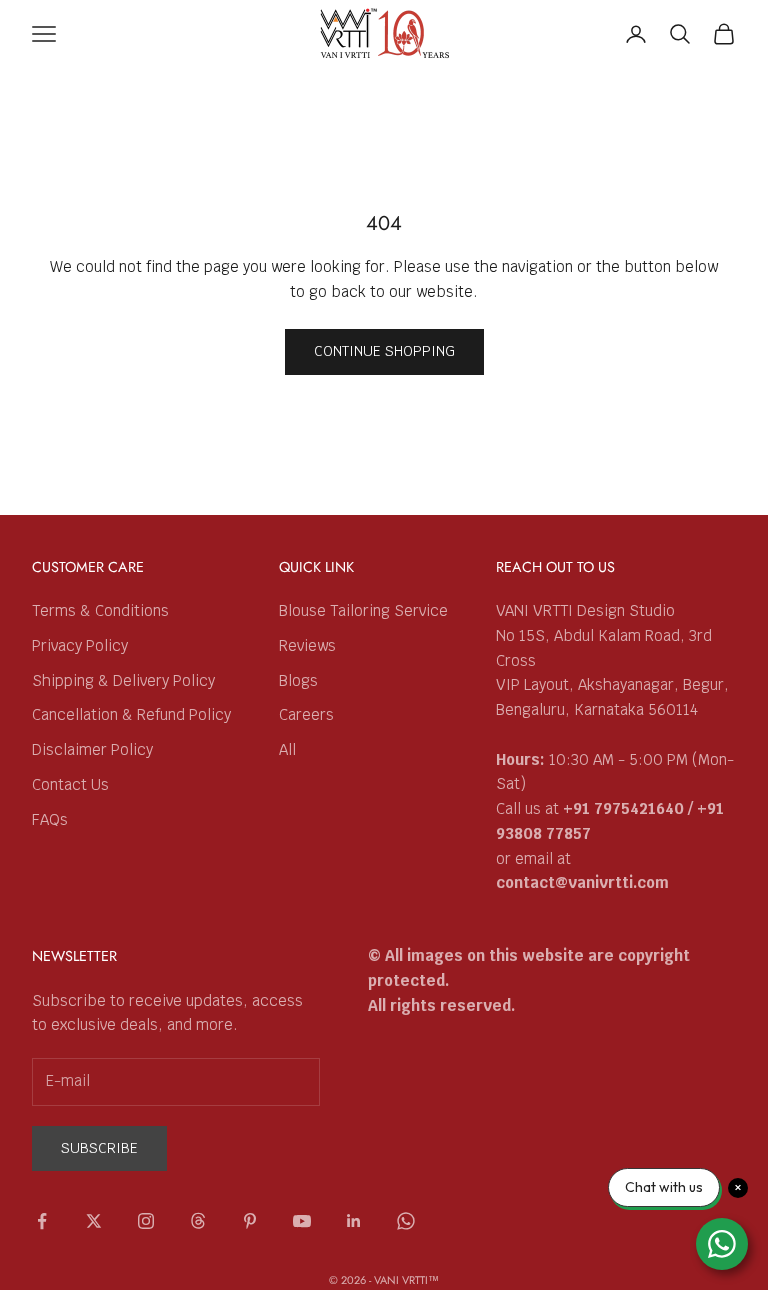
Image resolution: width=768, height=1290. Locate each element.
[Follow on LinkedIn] (354, 1221)
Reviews (307, 645)
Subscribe (99, 1148)
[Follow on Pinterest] (250, 1221)
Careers (306, 714)
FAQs (50, 819)
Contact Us (70, 784)
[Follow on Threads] (198, 1221)
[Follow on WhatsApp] (406, 1221)
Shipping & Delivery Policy (123, 680)
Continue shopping (384, 351)
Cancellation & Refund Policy (131, 714)
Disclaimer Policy (92, 749)
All (287, 749)
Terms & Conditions (100, 610)
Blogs (298, 680)
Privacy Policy (80, 645)
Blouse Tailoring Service (363, 610)
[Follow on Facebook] (42, 1221)
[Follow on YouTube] (302, 1221)
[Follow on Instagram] (146, 1221)
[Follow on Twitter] (94, 1221)
